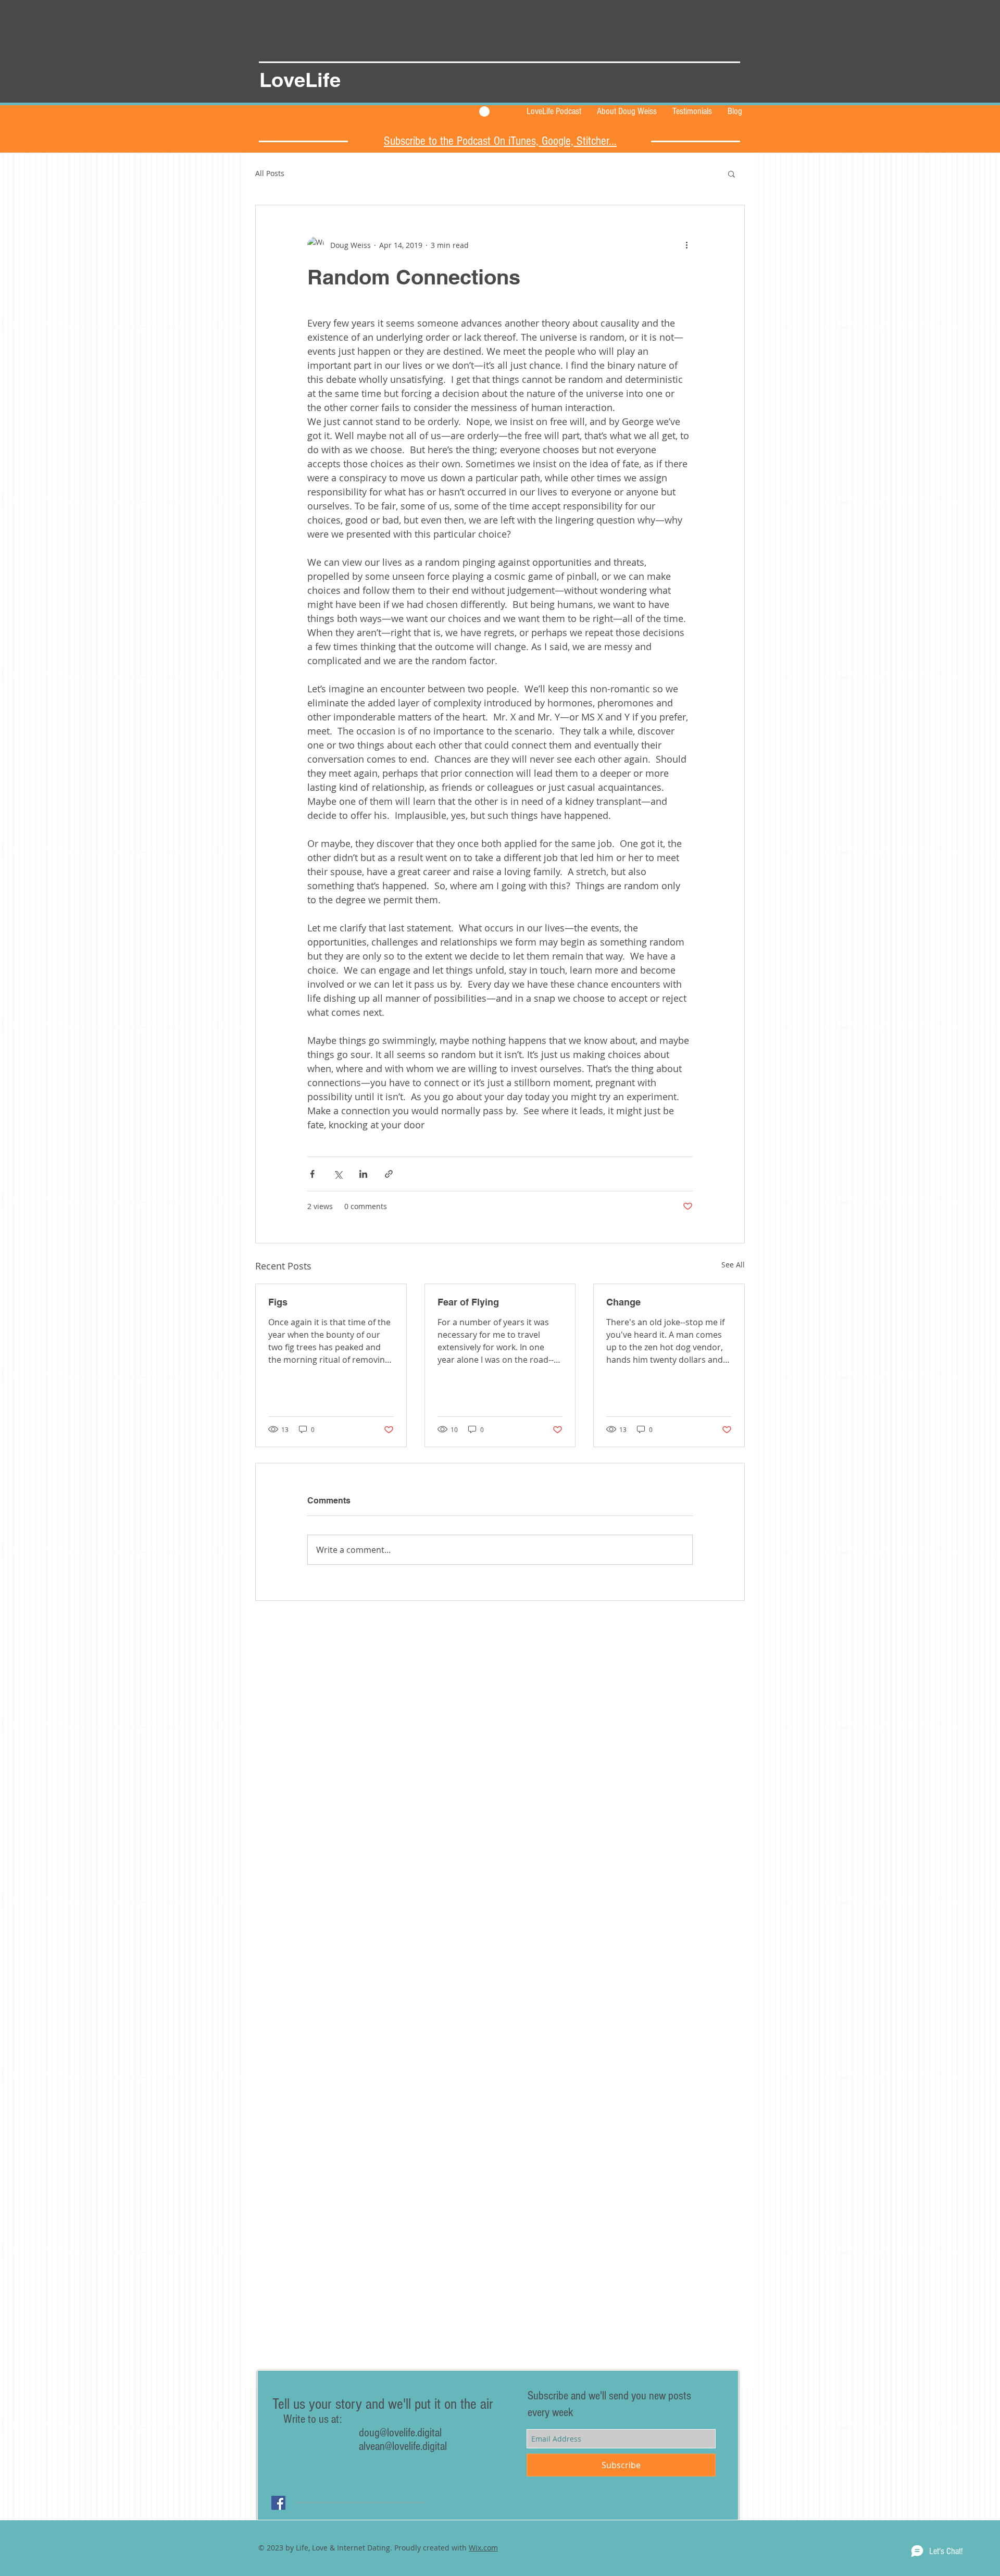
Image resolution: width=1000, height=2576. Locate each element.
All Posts (270, 173)
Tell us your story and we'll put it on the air (386, 2404)
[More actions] (686, 245)
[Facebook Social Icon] (278, 2503)
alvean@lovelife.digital (403, 2446)
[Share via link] (389, 1174)
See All (733, 1265)
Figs (278, 1302)
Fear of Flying (468, 1302)
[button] (732, 173)
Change (623, 1302)
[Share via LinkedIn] (363, 1174)
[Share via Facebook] (312, 1174)
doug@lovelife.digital (349, 2433)
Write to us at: (312, 2419)
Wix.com (483, 2548)
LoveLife (300, 80)
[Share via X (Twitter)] (338, 1174)
